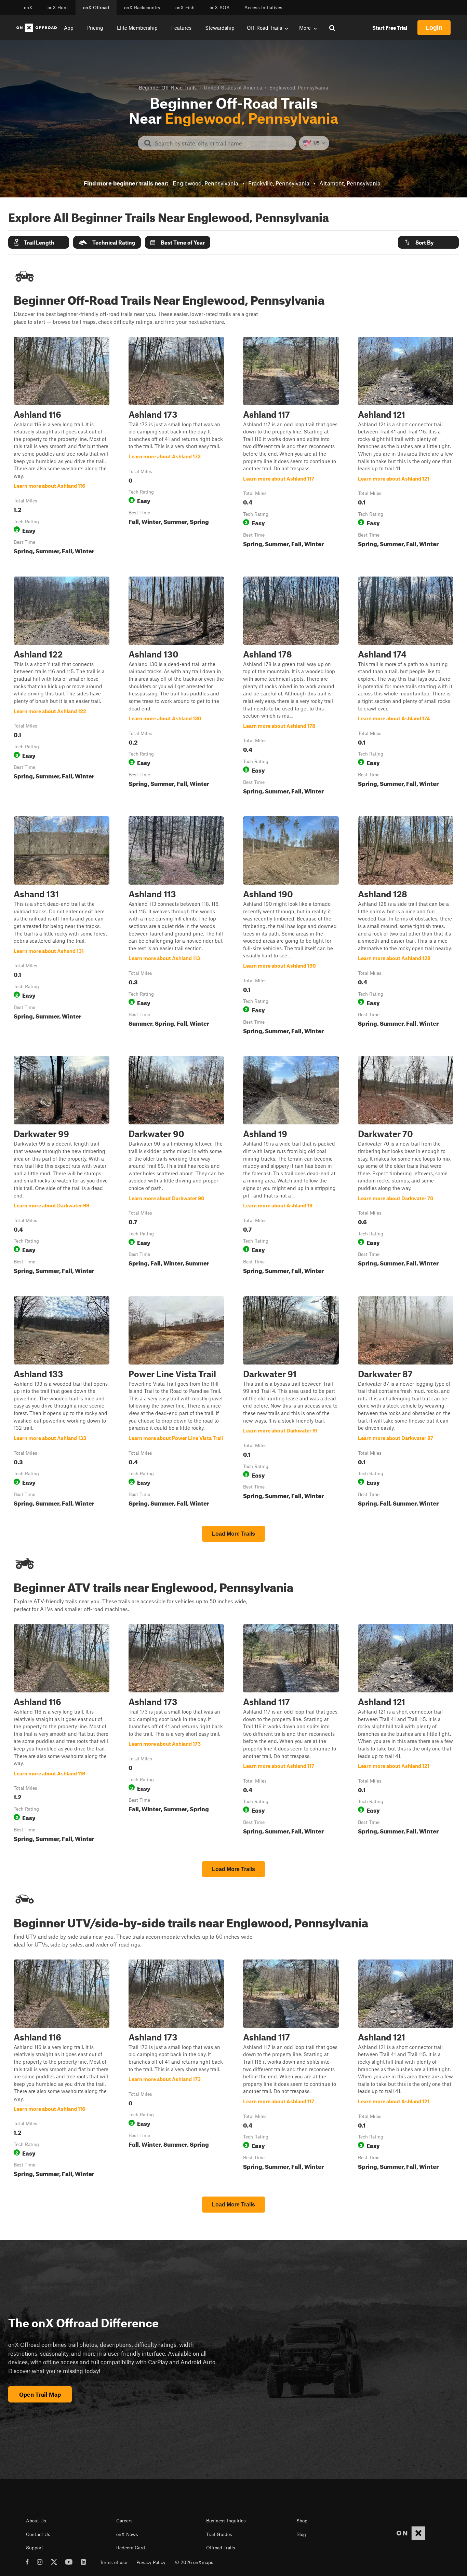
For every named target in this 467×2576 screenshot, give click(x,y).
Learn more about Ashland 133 (62, 1403)
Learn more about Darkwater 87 (406, 1403)
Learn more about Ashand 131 (62, 927)
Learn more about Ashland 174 (406, 687)
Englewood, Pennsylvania (205, 183)
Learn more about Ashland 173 (176, 447)
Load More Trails (233, 1534)
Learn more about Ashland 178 (291, 687)
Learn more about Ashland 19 (291, 1166)
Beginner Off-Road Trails (168, 87)
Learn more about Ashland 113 (176, 927)
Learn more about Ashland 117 (291, 447)
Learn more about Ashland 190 (291, 927)
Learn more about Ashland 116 (62, 447)
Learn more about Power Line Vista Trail (176, 1403)
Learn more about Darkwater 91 (291, 1403)
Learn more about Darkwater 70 (406, 1166)
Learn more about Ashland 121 (406, 447)
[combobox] (222, 143)
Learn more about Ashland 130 (176, 687)
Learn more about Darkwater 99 (62, 1166)
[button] (39, 242)
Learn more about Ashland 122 (62, 687)
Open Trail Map (40, 2394)
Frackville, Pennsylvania (279, 183)
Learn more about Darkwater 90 (176, 1166)
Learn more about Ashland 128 (406, 927)
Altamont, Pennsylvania (350, 183)
